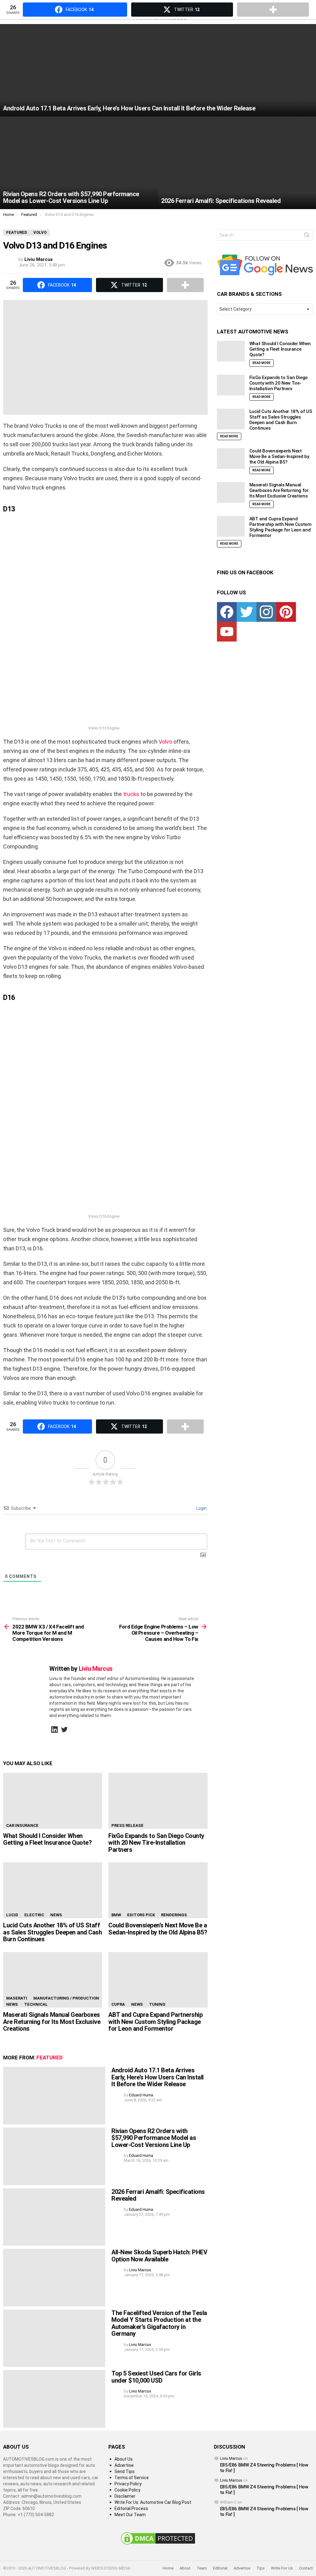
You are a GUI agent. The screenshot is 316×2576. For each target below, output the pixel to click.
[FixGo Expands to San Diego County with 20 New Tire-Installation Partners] (158, 1801)
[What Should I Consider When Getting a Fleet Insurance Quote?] (53, 1801)
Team (202, 2568)
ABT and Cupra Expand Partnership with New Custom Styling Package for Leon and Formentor (155, 2022)
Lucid (12, 1915)
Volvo (165, 742)
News (56, 1915)
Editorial (220, 2568)
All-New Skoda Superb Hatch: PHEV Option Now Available (159, 2256)
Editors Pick (141, 1915)
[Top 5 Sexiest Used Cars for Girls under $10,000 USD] (54, 2399)
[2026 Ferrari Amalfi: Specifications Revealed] (237, 163)
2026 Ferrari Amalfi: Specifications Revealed (158, 2195)
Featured (50, 2058)
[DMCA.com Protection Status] (158, 2545)
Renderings (174, 1915)
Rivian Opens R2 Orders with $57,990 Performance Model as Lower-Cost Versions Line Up (154, 2138)
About (185, 2568)
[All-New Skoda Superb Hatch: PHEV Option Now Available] (54, 2278)
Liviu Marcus (231, 2458)
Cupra (118, 2004)
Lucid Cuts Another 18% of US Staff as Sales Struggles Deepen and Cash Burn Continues (52, 1932)
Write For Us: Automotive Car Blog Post (153, 2502)
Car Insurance (22, 1825)
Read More (262, 363)
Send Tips (125, 2471)
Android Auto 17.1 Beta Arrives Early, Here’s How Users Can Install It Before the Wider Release (158, 2077)
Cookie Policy (127, 2490)
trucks (131, 794)
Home (168, 2568)
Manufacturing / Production (66, 1998)
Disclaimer (125, 2496)
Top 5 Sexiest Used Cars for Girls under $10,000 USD (156, 2377)
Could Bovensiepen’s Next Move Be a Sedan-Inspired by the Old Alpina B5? (158, 1929)
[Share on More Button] (185, 285)
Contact (306, 2568)
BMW (116, 1915)
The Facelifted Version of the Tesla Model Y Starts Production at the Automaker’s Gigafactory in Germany (159, 2323)
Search (307, 236)
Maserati (17, 1998)
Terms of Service (132, 2478)
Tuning (157, 2004)
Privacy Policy (128, 2484)
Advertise (124, 2465)
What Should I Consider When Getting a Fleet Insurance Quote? (47, 1839)
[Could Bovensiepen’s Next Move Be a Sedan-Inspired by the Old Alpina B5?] (158, 1890)
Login (201, 1508)
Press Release (127, 1825)
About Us (124, 2459)
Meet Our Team (130, 2515)
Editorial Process (131, 2508)
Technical (36, 2004)
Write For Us (282, 2568)
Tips (261, 2568)
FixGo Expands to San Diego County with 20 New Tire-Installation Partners (156, 1843)
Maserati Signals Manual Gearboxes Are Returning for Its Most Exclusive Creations (52, 2022)
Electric (34, 1915)
